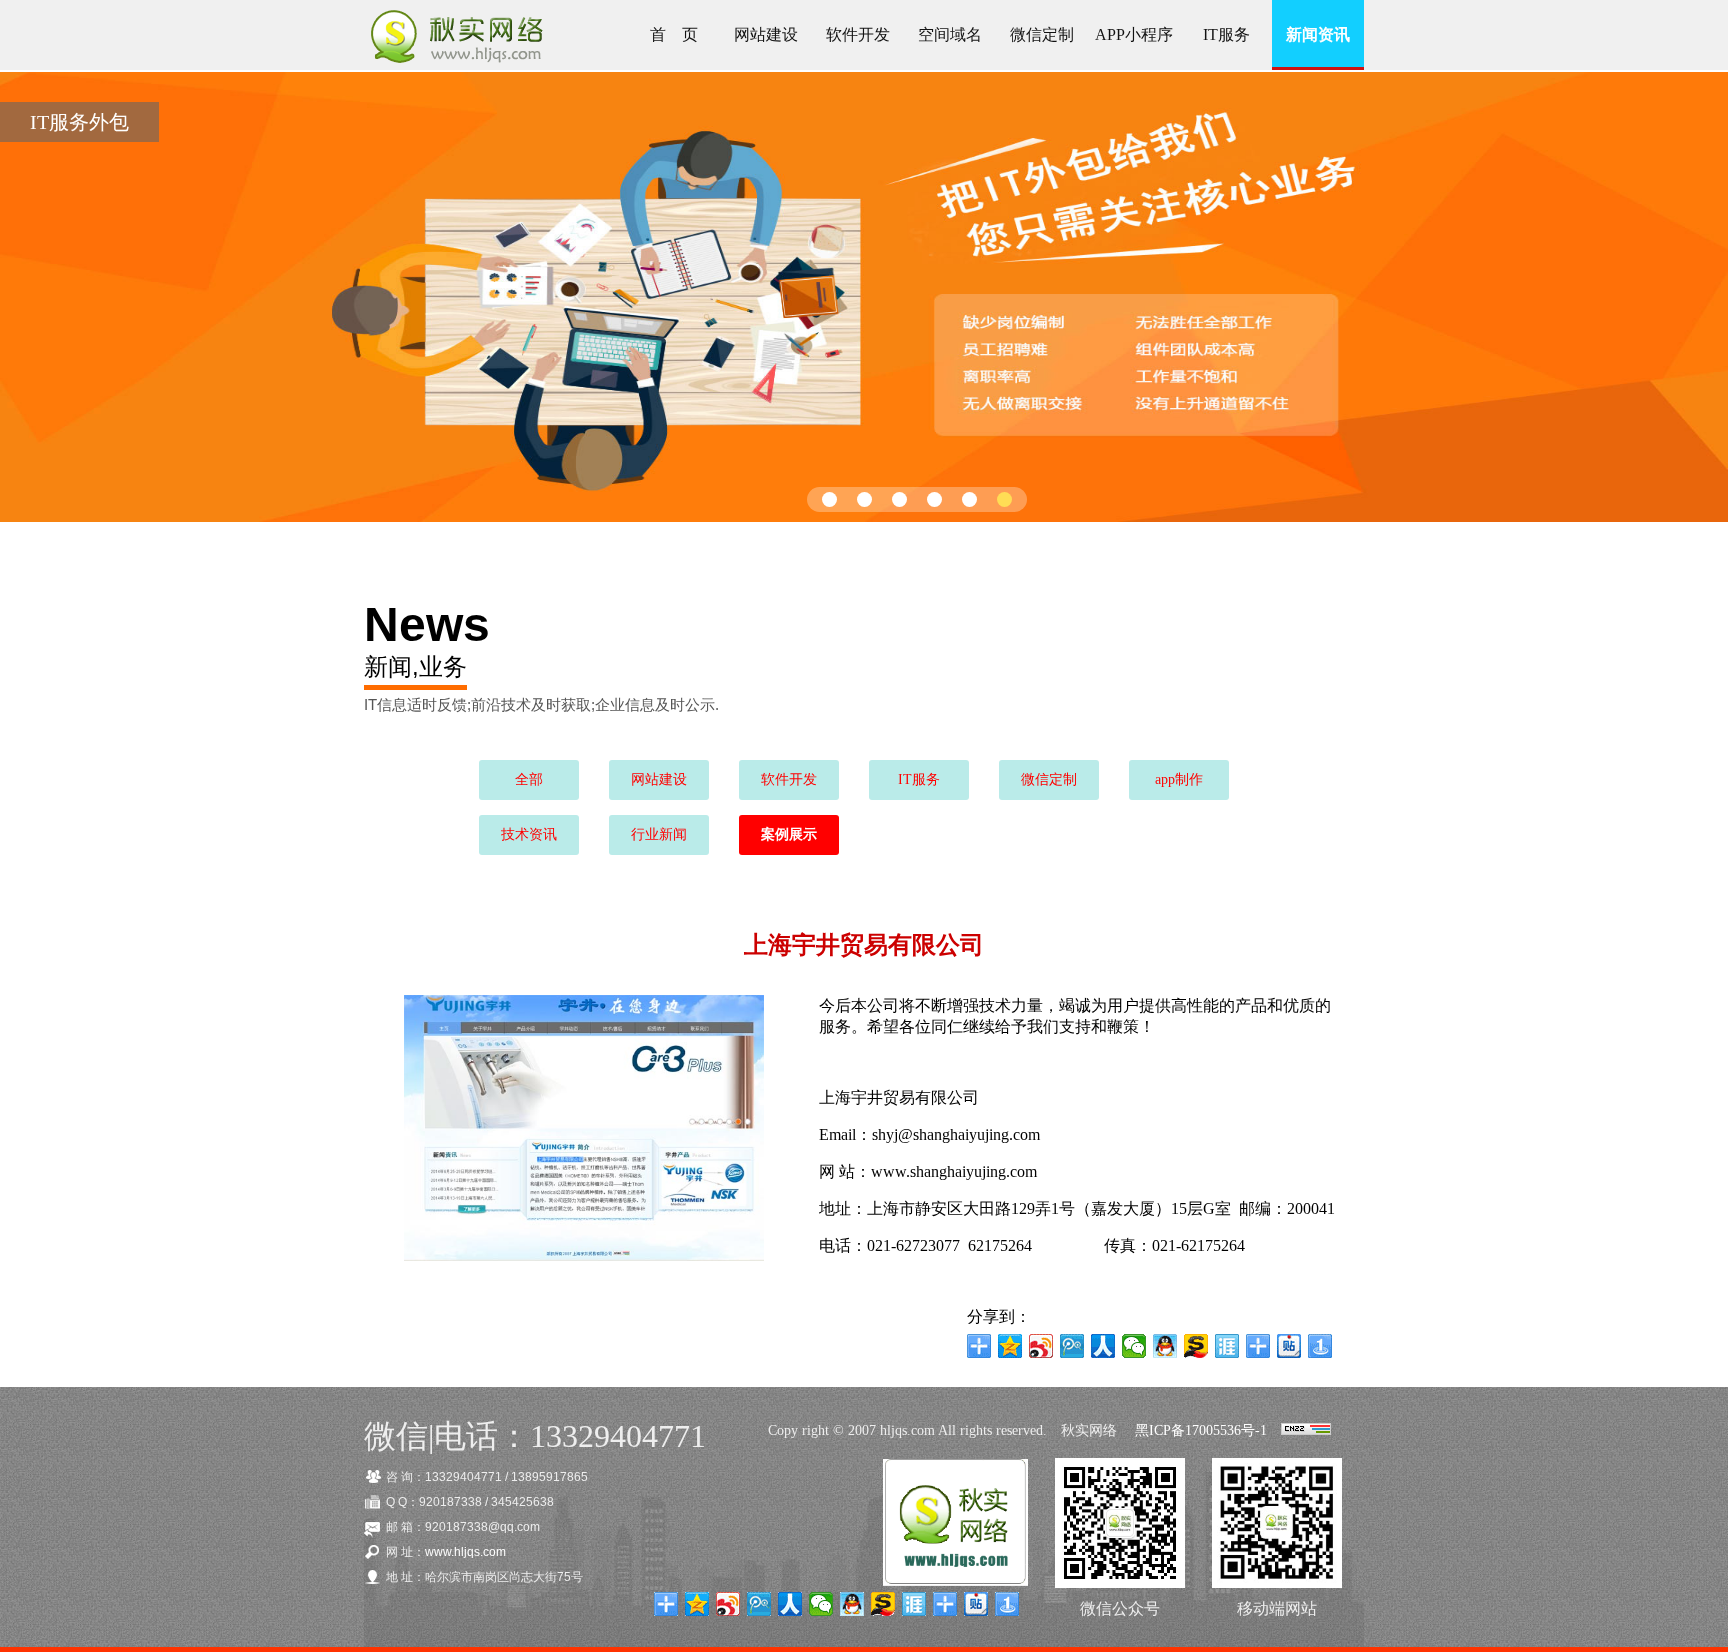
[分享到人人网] (1103, 1346)
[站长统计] (1306, 1430)
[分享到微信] (1134, 1346)
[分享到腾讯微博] (1072, 1346)
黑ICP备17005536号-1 (1201, 1430)
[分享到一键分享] (1320, 1346)
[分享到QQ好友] (1165, 1346)
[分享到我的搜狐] (1196, 1346)
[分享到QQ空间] (1010, 1346)
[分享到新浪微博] (1041, 1346)
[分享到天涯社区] (1227, 1346)
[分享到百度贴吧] (1289, 1346)
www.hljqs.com (465, 1552)
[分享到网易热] (1258, 1346)
